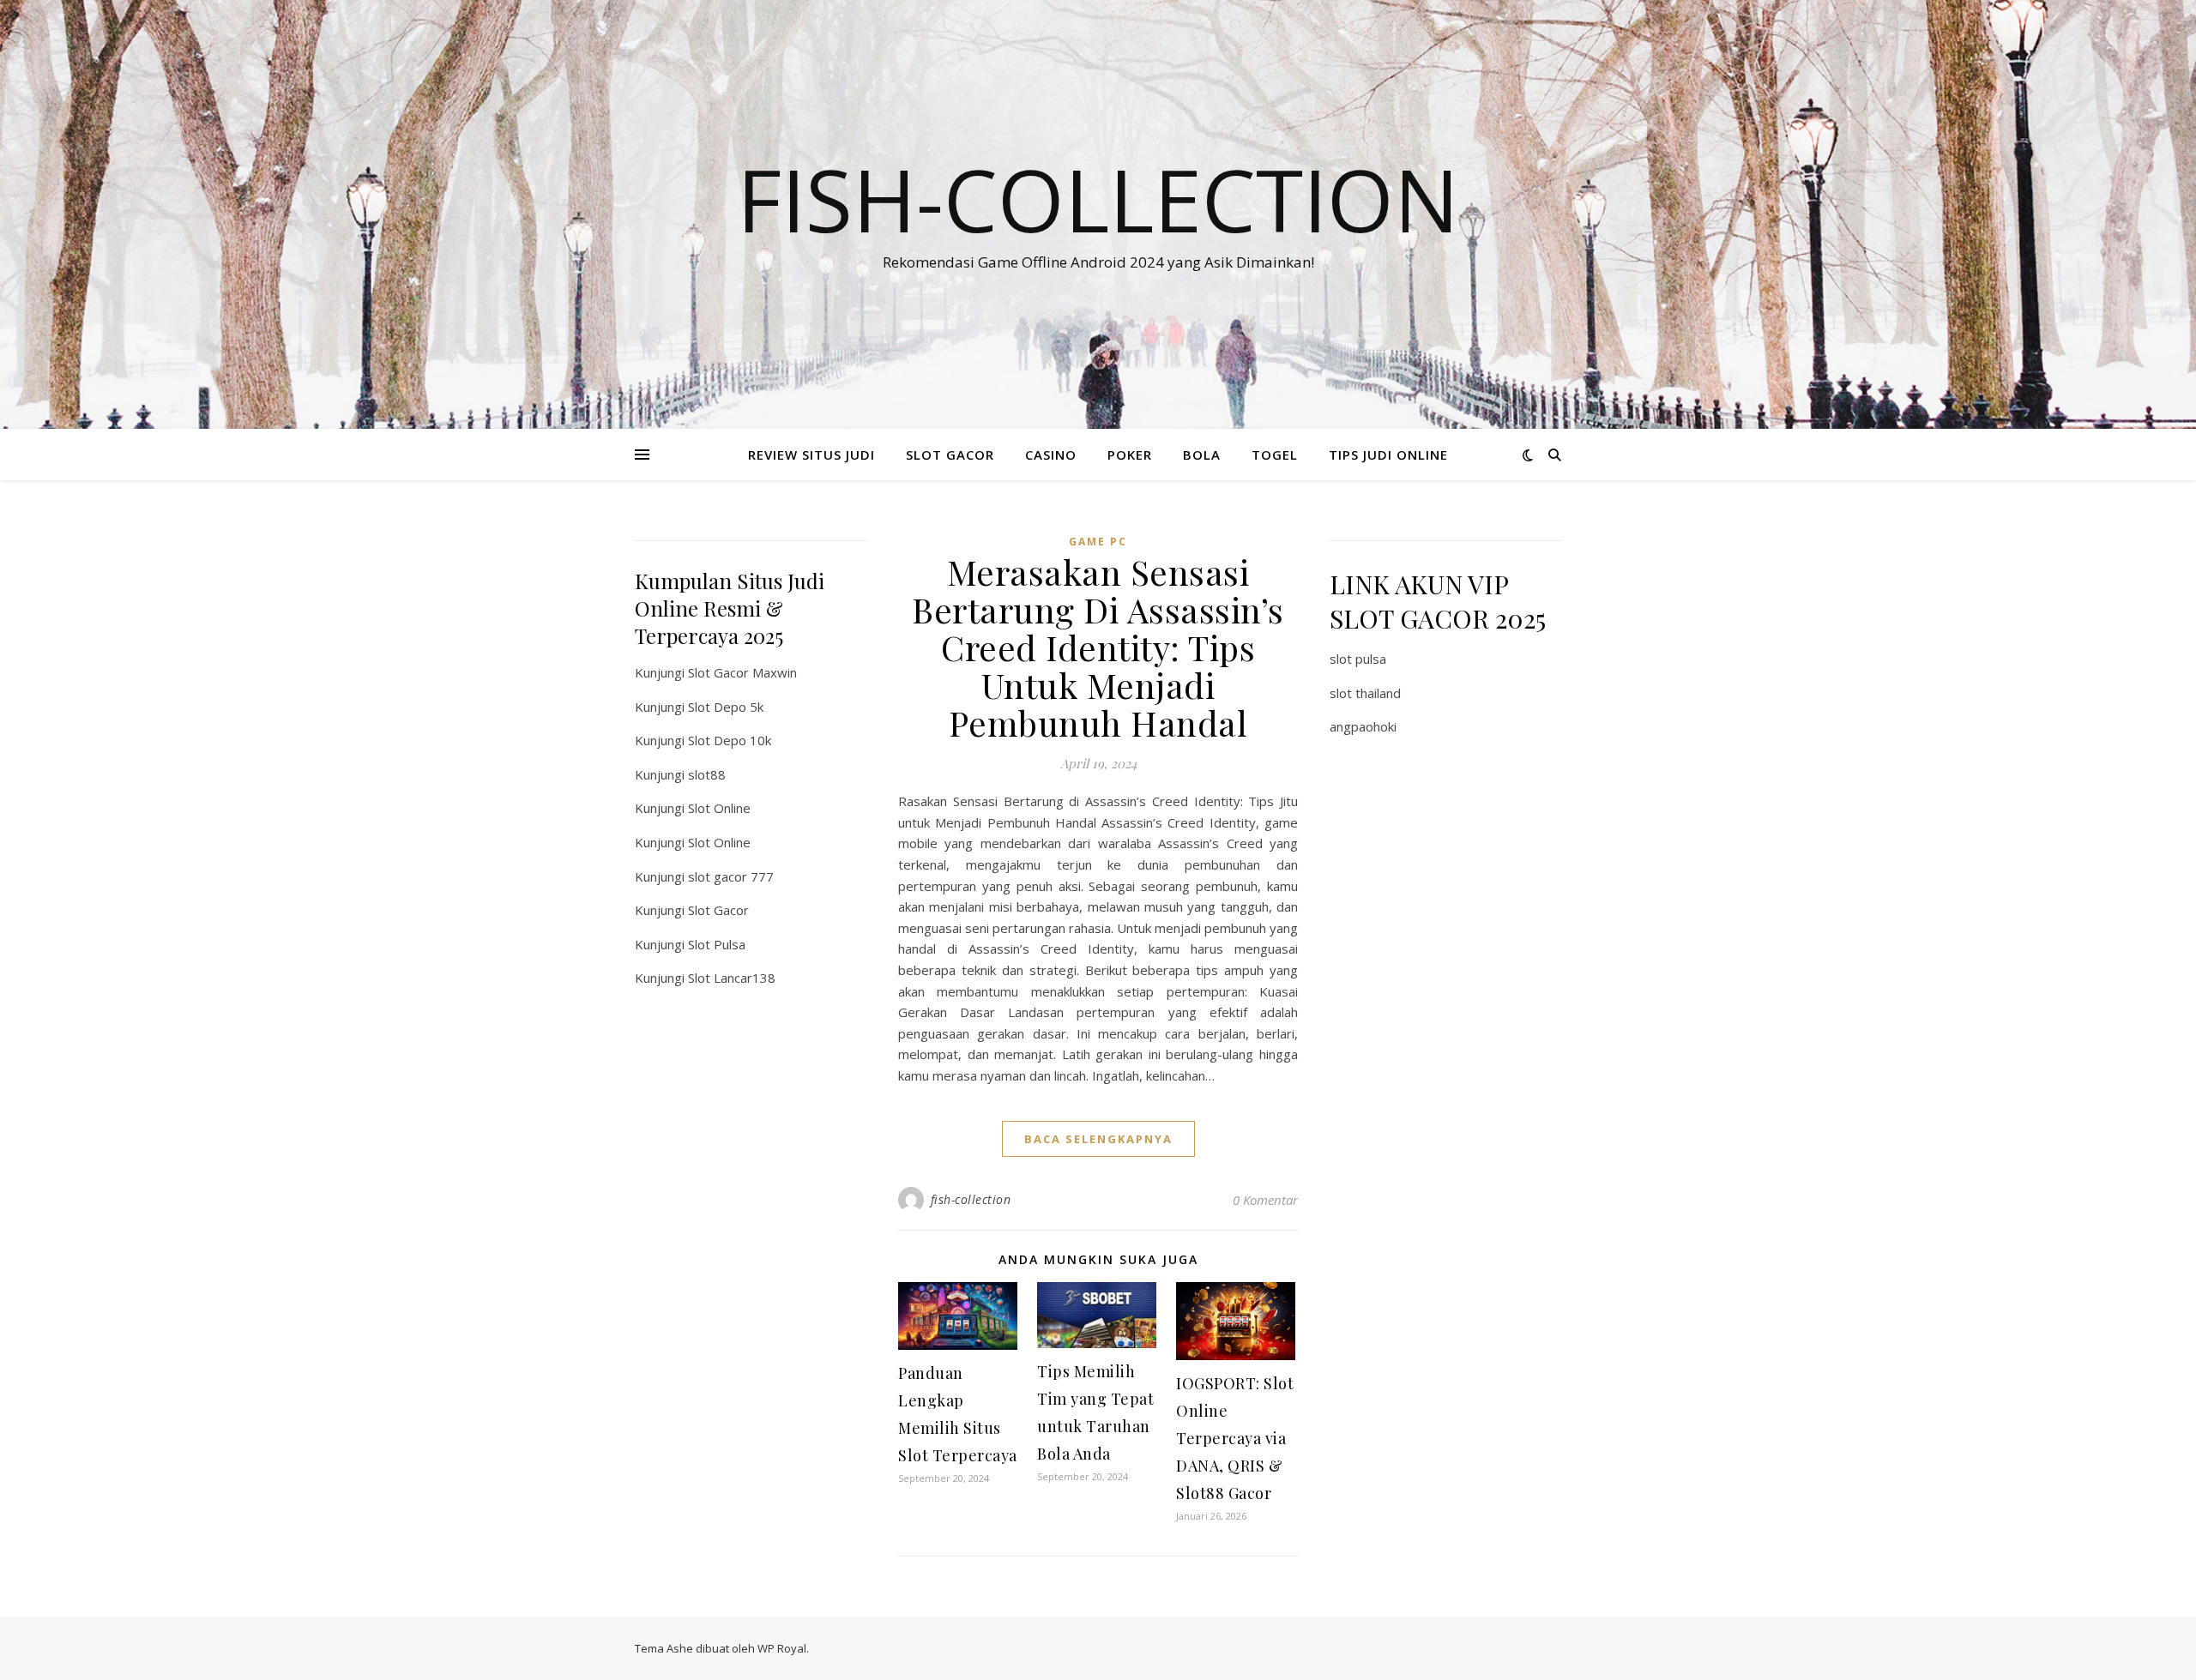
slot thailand (1365, 693)
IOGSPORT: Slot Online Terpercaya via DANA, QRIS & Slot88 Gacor (1235, 1438)
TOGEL (1275, 455)
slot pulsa (1358, 659)
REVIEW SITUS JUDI (811, 455)
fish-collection (971, 1199)
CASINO (1051, 455)
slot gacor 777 (731, 876)
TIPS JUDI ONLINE (1388, 455)
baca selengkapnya (1098, 1139)
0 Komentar (1265, 1200)
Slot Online (719, 808)
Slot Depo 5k (726, 707)
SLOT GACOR (950, 455)
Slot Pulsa (717, 944)
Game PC (1098, 542)
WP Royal (782, 1648)
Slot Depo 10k (730, 740)
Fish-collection (1098, 199)
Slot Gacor (718, 910)
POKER (1130, 455)
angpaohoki (1363, 726)
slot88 (707, 774)
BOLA (1202, 455)
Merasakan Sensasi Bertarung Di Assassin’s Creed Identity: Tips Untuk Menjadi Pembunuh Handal (1098, 647)
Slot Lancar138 (732, 978)
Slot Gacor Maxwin (742, 672)
